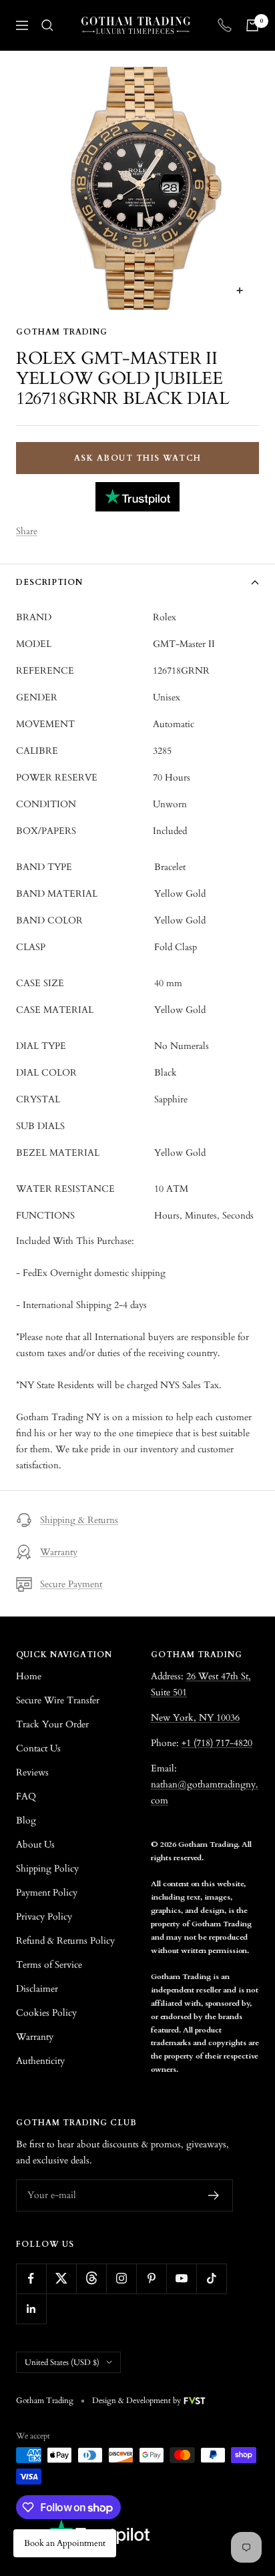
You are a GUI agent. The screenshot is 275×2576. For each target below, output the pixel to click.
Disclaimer (37, 1989)
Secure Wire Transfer (58, 1700)
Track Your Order (52, 1724)
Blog (26, 1820)
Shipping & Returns (79, 1520)
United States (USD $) (62, 2362)
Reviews (32, 1772)
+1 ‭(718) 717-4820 (217, 1743)
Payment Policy (47, 1893)
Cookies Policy (46, 2013)
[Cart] (252, 25)
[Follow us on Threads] (91, 2279)
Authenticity (40, 2061)
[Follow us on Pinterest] (151, 2279)
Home (29, 1676)
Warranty (59, 1552)
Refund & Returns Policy (65, 1941)
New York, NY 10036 (195, 1718)
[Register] (214, 2195)
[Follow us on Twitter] (61, 2279)
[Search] (47, 25)
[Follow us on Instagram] (121, 2279)
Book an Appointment (65, 2543)
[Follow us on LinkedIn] (31, 2309)
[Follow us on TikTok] (211, 2279)
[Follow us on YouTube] (181, 2279)
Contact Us (38, 1748)
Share (27, 531)
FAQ (26, 1796)
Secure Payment (71, 1584)
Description (49, 582)
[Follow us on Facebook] (31, 2279)
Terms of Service (49, 1965)
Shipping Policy (47, 1869)
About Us (35, 1845)
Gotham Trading (62, 332)
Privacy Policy (44, 1917)
